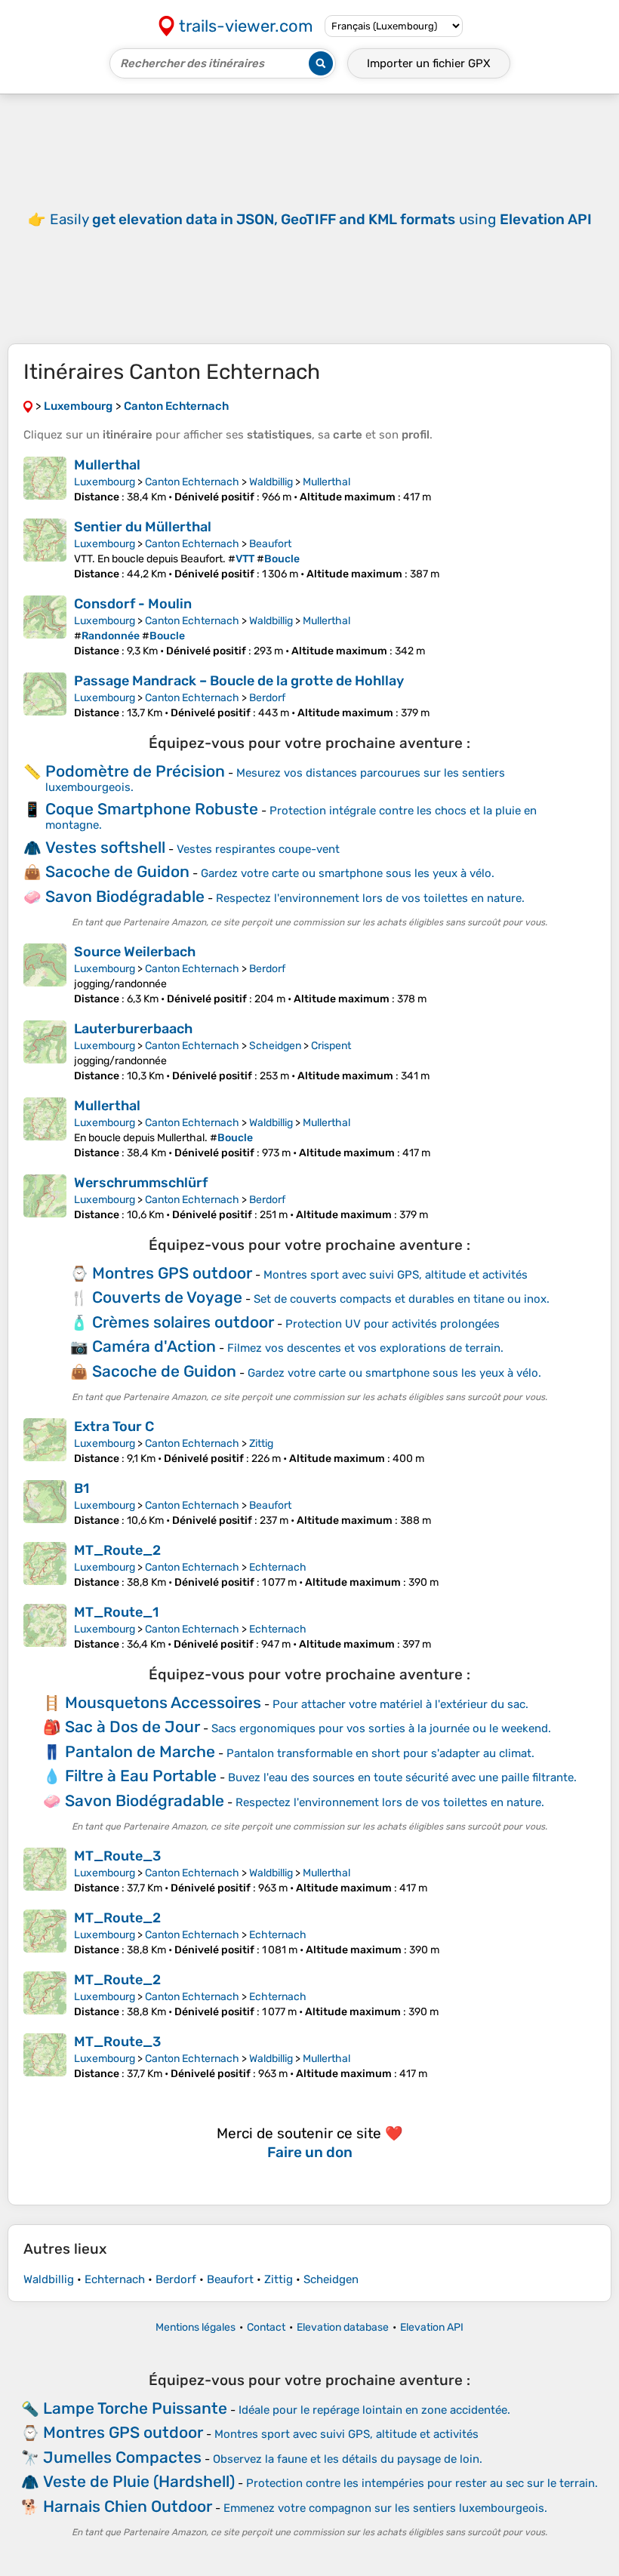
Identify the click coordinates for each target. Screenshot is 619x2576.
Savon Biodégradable (125, 896)
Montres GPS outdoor (172, 1273)
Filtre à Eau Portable (141, 1776)
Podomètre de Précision (135, 771)
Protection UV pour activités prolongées (393, 1324)
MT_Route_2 (117, 1550)
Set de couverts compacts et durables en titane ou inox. (402, 1299)
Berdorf (267, 698)
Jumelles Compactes (122, 2457)
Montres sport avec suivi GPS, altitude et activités (396, 1275)
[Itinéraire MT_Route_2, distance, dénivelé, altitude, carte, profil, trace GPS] (45, 1565)
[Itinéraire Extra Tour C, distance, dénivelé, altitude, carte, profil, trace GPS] (45, 1442)
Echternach (278, 1567)
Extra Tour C (114, 1426)
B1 (82, 1488)
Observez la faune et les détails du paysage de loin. (348, 2459)
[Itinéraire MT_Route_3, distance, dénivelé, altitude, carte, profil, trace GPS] (45, 1871)
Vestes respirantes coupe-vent (258, 849)
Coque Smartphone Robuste (152, 809)
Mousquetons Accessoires (163, 1702)
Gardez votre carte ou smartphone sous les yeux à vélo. (348, 873)
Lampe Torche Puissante (135, 2408)
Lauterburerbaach (133, 1029)
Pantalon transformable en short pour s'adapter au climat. (380, 1753)
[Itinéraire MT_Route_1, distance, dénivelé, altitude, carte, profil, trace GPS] (45, 1627)
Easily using (321, 219)
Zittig (261, 1443)
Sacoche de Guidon (117, 871)
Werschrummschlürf (141, 1183)
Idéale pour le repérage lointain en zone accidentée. (374, 2410)
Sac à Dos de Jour (132, 1727)
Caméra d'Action (154, 1346)
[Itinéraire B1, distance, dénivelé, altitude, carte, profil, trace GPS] (45, 1503)
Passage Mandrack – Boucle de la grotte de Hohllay (239, 681)
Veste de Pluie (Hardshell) (139, 2481)
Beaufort (270, 544)
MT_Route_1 (116, 1612)
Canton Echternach (192, 482)
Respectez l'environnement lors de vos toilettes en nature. (370, 898)
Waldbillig (271, 482)
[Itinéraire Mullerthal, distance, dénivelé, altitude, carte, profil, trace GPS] (45, 480)
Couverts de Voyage (167, 1297)
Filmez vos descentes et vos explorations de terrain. (365, 1348)
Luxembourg (105, 482)
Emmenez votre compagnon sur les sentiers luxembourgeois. (385, 2508)
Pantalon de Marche (140, 1751)
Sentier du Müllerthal (143, 527)
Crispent (331, 1046)
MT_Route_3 (117, 1856)
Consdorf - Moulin (133, 604)
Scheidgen (275, 1046)
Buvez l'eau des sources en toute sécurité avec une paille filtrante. (402, 1777)
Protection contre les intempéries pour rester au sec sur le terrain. (422, 2483)
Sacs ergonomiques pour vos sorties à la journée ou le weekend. (381, 1728)
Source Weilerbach (135, 952)
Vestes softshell (105, 847)
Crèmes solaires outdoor (183, 1322)
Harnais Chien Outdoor (128, 2506)
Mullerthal (107, 465)
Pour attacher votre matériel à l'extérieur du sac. (400, 1704)
